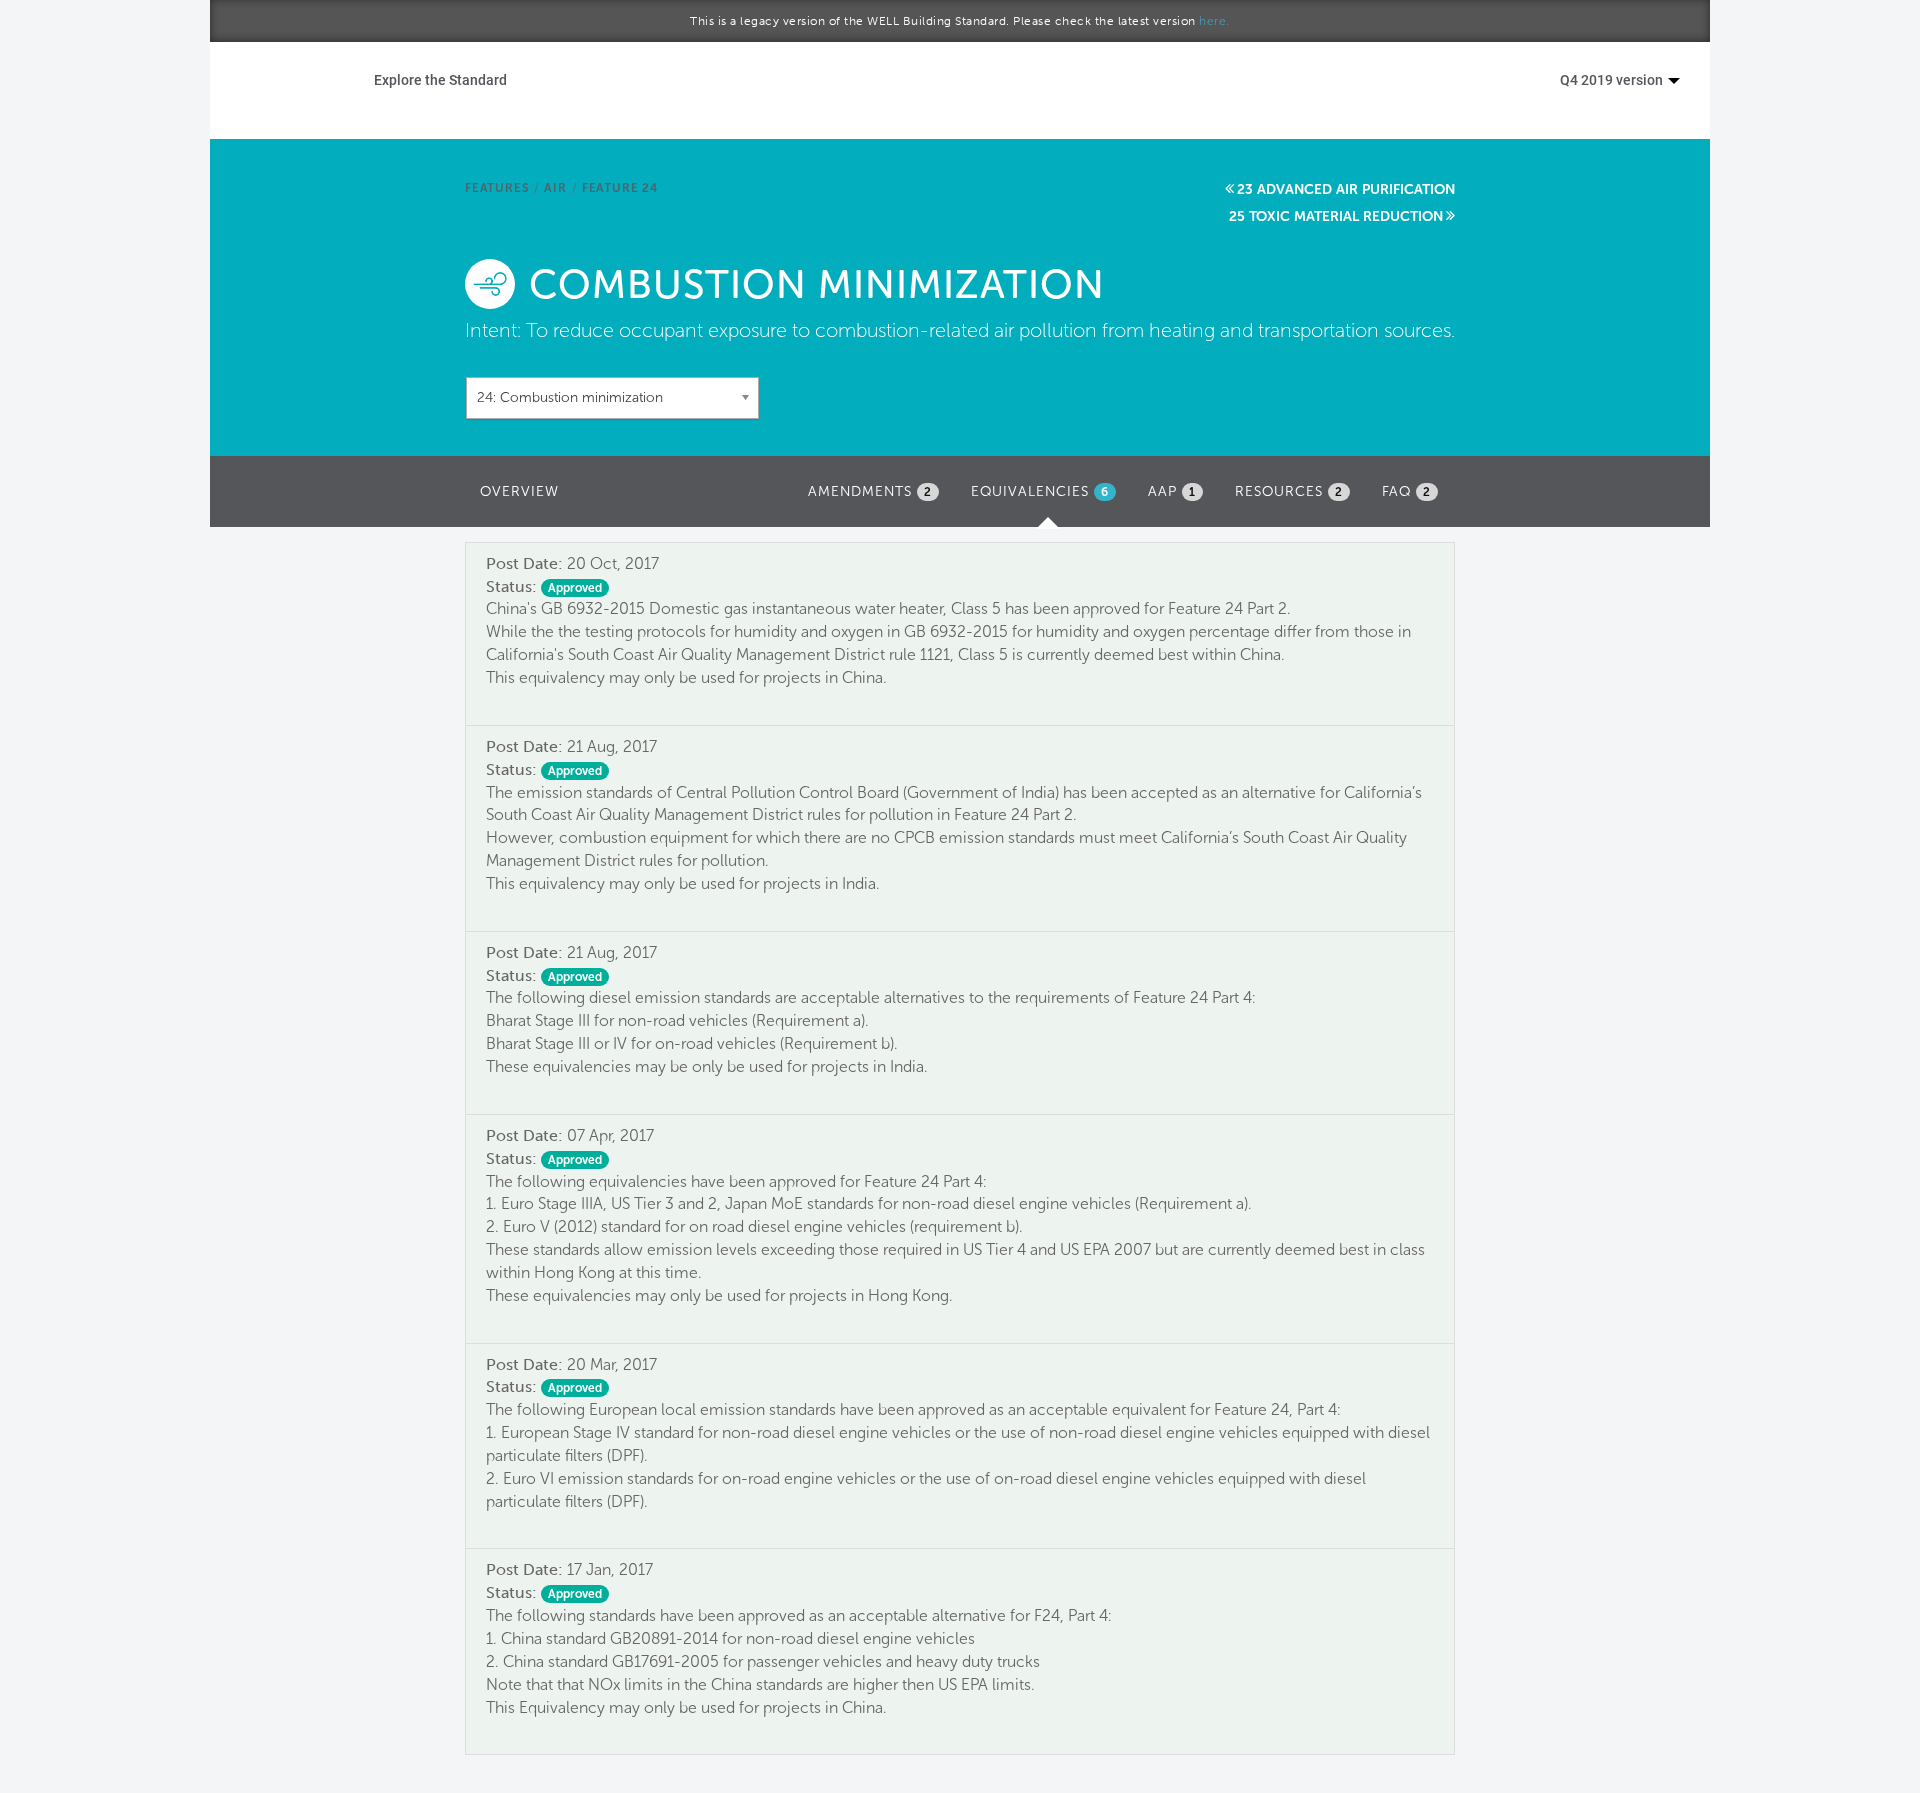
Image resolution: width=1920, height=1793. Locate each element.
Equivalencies (1048, 497)
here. (1214, 21)
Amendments (870, 491)
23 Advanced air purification (1346, 189)
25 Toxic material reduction (1336, 216)
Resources (1289, 491)
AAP (1172, 491)
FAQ (1406, 491)
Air (555, 188)
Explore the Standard (440, 79)
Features (497, 188)
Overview (519, 491)
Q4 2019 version (1613, 79)
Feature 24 (620, 188)
